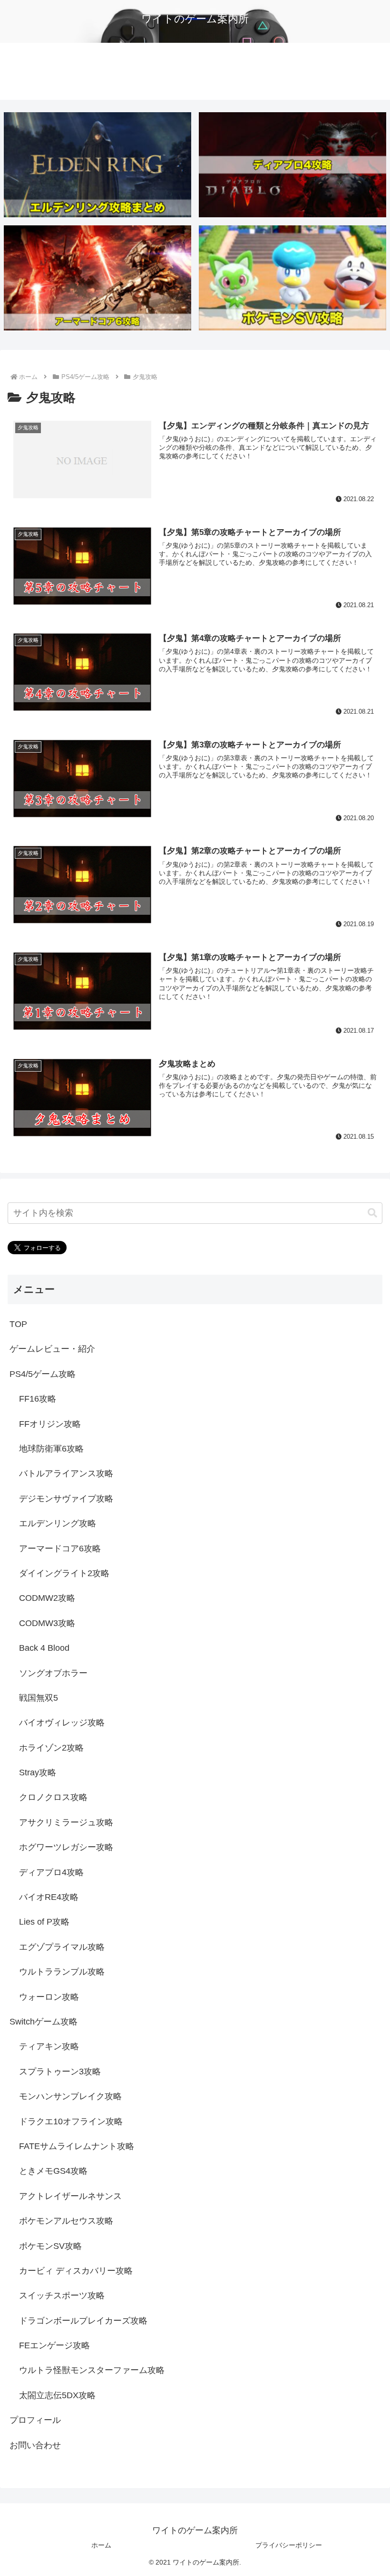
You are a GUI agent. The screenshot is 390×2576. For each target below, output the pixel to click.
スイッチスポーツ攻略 (62, 2295)
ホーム (101, 2545)
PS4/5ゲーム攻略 (43, 1374)
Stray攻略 (38, 1772)
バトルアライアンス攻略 (66, 1473)
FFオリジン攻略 (50, 1424)
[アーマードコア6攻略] (97, 278)
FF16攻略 (38, 1399)
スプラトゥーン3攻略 (60, 2072)
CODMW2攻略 (47, 1598)
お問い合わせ (35, 2445)
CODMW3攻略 (47, 1623)
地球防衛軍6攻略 (51, 1449)
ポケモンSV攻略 (50, 2246)
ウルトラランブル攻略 (62, 1972)
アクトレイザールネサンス (70, 2196)
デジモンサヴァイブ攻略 (66, 1499)
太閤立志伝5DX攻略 (57, 2395)
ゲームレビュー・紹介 (52, 1349)
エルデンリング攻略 (58, 1523)
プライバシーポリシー (289, 2545)
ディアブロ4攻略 (51, 1872)
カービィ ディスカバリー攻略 (76, 2271)
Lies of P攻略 (44, 1922)
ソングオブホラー (53, 1673)
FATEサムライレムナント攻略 (77, 2146)
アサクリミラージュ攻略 (66, 1822)
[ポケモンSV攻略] (292, 278)
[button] (372, 1213)
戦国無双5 (39, 1698)
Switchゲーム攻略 (44, 2022)
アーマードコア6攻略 (60, 1549)
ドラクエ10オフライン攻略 (71, 2121)
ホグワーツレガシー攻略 (66, 1847)
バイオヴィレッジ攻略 (62, 1723)
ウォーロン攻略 (49, 1997)
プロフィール (35, 2420)
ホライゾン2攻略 (51, 1748)
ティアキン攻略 (49, 2046)
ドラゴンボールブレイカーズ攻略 (83, 2321)
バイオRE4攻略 (49, 1897)
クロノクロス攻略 (53, 1797)
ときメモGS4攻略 (53, 2171)
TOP (18, 1324)
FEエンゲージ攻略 (54, 2345)
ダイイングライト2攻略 (64, 1573)
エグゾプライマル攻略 (62, 1947)
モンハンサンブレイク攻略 (70, 2096)
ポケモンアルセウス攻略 (66, 2221)
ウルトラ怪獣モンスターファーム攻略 (92, 2370)
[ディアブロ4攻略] (292, 165)
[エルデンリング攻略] (97, 165)
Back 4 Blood (44, 1648)
